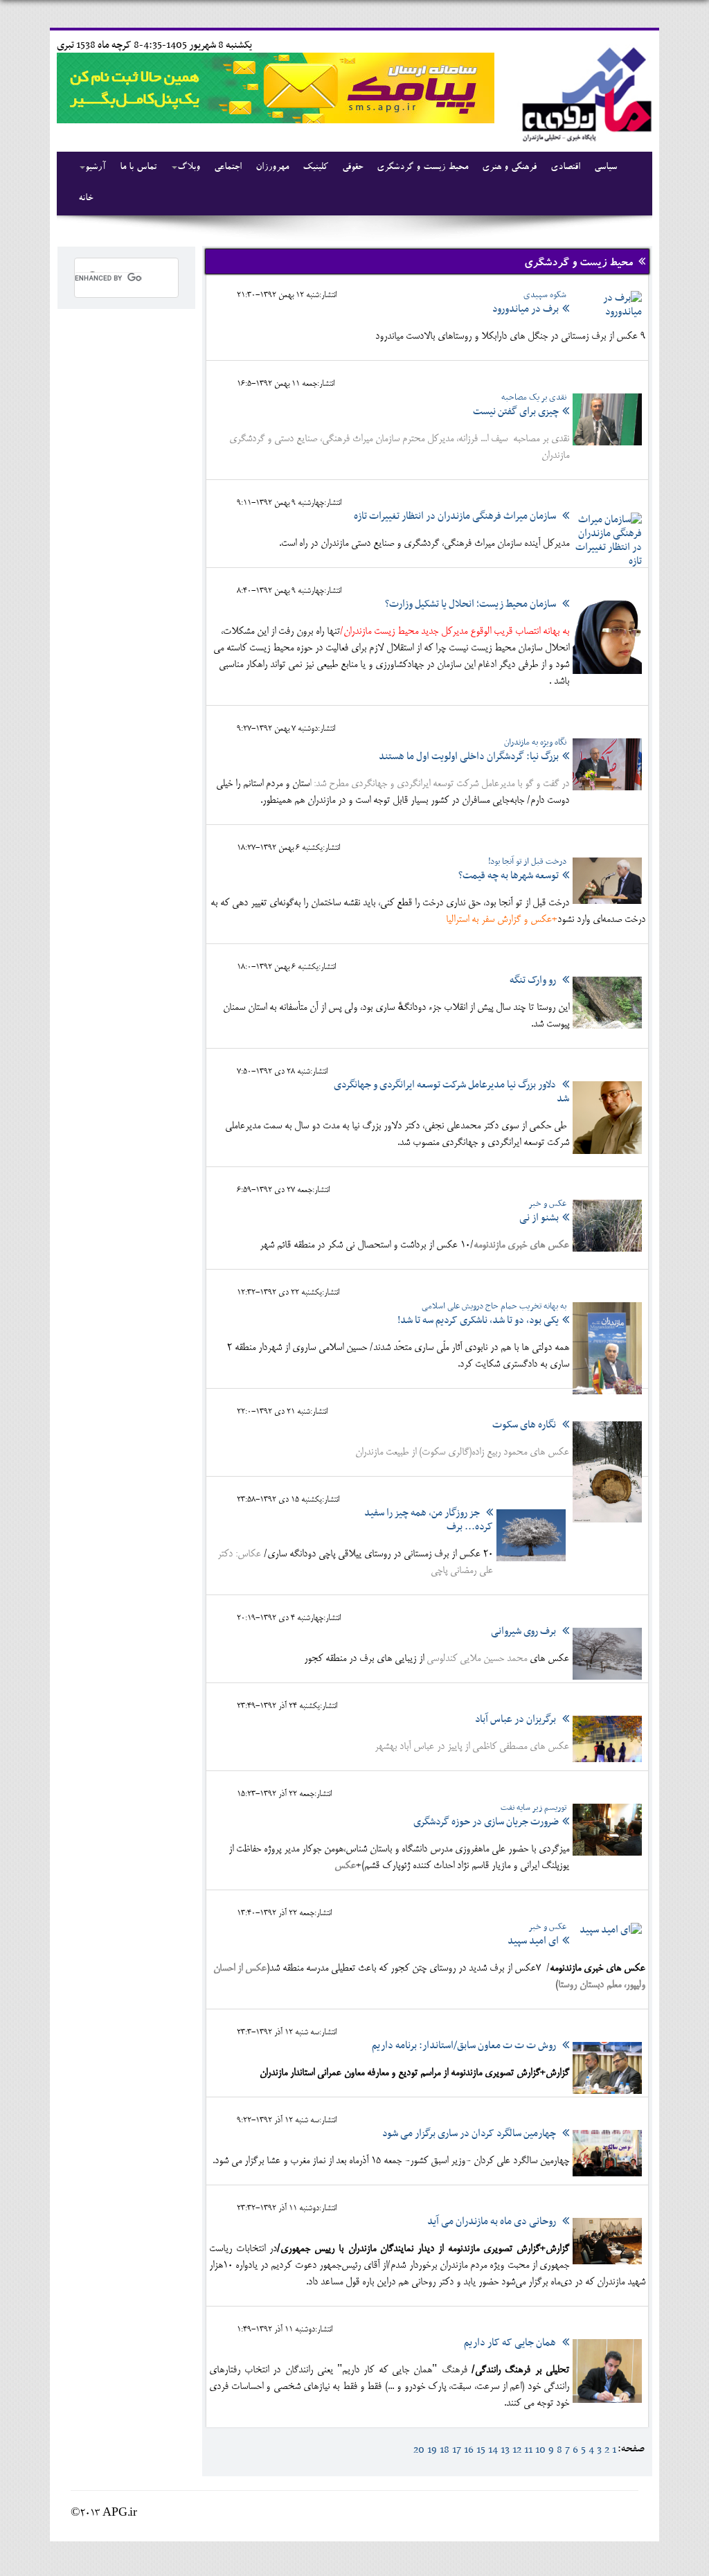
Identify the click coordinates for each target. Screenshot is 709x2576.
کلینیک (315, 168)
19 (432, 2450)
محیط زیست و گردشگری (422, 168)
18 (445, 2450)
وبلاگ (189, 168)
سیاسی (605, 168)
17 (457, 2450)
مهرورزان (272, 168)
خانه (86, 199)
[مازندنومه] (584, 92)
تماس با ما (138, 168)
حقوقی (352, 168)
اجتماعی (228, 168)
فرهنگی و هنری (509, 168)
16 (469, 2450)
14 (493, 2450)
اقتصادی (565, 168)
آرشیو (96, 168)
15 (481, 2450)
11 (528, 2450)
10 (540, 2450)
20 (419, 2450)
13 (505, 2450)
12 (517, 2450)
